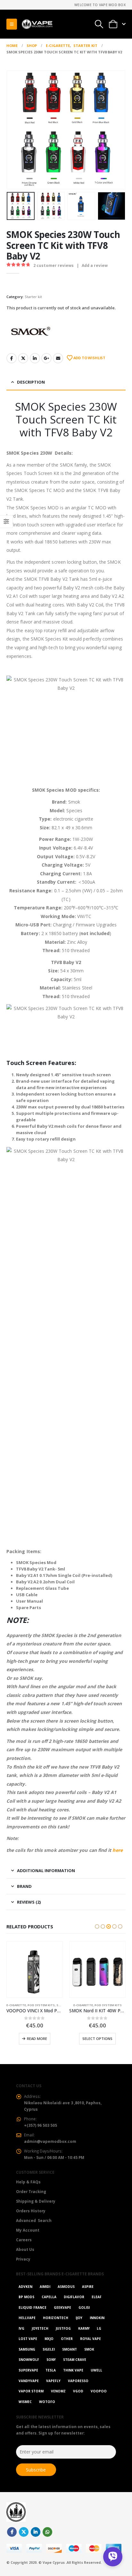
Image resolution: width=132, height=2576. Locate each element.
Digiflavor (74, 2297)
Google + (46, 358)
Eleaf (97, 2297)
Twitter (23, 358)
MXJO (49, 2339)
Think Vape (73, 2370)
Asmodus (66, 2287)
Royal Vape (91, 2339)
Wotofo (47, 2402)
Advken (25, 2287)
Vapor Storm (31, 2391)
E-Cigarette (16, 2005)
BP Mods (26, 2297)
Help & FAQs (28, 2182)
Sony (51, 2360)
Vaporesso (78, 2381)
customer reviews (54, 265)
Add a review (95, 265)
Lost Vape (28, 2339)
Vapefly (53, 2381)
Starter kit (33, 297)
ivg (21, 2328)
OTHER (67, 2339)
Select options (97, 2039)
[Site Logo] (37, 24)
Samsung (27, 2349)
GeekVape (62, 2307)
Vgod (78, 2391)
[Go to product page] (35, 1970)
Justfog (63, 2328)
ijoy (79, 2318)
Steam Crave (75, 2360)
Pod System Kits (41, 2005)
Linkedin (36, 2532)
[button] (12, 24)
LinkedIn (35, 358)
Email (58, 358)
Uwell (96, 2370)
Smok (89, 2349)
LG (99, 2328)
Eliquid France (33, 2307)
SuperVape (28, 2370)
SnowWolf (29, 2360)
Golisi (84, 2307)
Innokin (97, 2318)
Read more (37, 2039)
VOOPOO (99, 2391)
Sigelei (49, 2349)
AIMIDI (45, 2287)
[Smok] (30, 331)
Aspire (88, 2287)
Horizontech (56, 2318)
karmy (84, 2328)
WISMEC (25, 2402)
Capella (49, 2297)
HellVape (27, 2318)
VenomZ (58, 2391)
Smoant (70, 2349)
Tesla (51, 2370)
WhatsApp (47, 2532)
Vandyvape (29, 2381)
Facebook (12, 358)
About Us (25, 2249)
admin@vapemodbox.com (50, 2141)
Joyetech (40, 2328)
